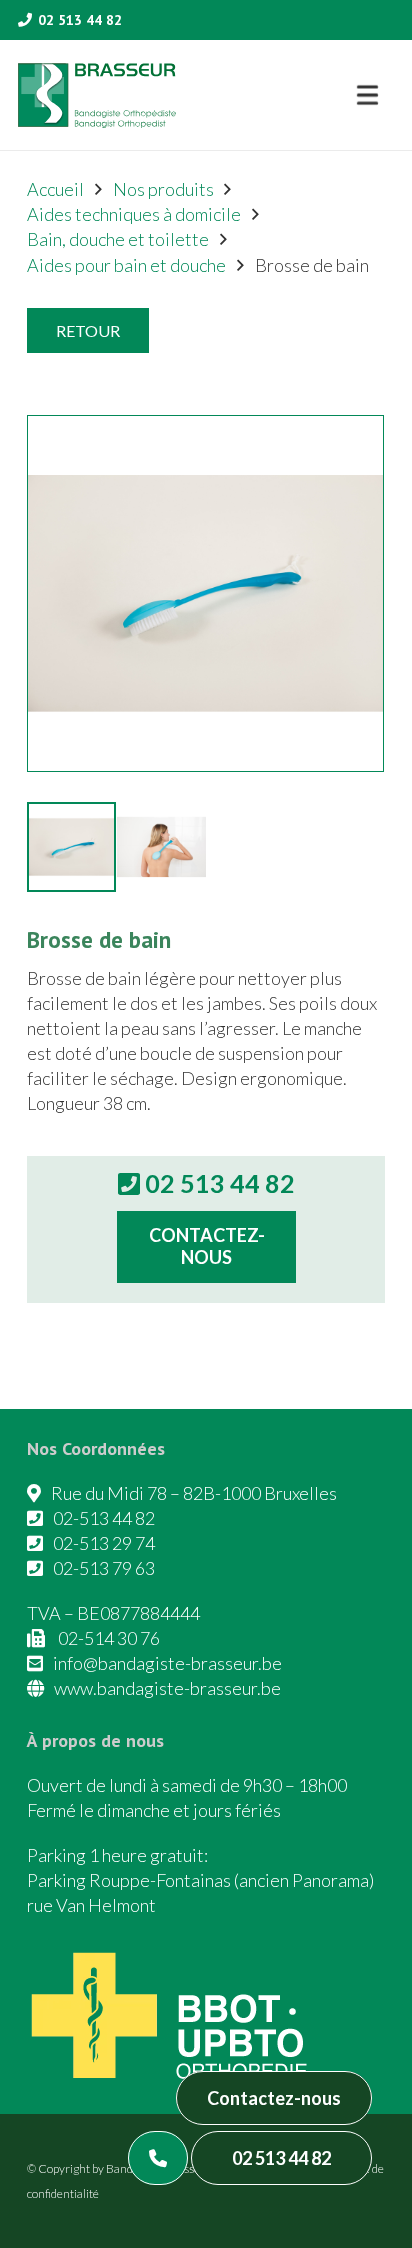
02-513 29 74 (104, 1543)
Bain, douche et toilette (118, 239)
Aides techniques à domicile (134, 214)
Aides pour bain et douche (126, 265)
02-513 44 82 (104, 1518)
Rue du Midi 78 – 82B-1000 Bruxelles (194, 1493)
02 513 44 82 (281, 2158)
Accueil (55, 189)
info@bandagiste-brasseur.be (167, 1663)
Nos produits (163, 189)
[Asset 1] (97, 95)
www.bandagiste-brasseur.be (167, 1688)
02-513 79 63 (104, 1568)
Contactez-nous (274, 2098)
